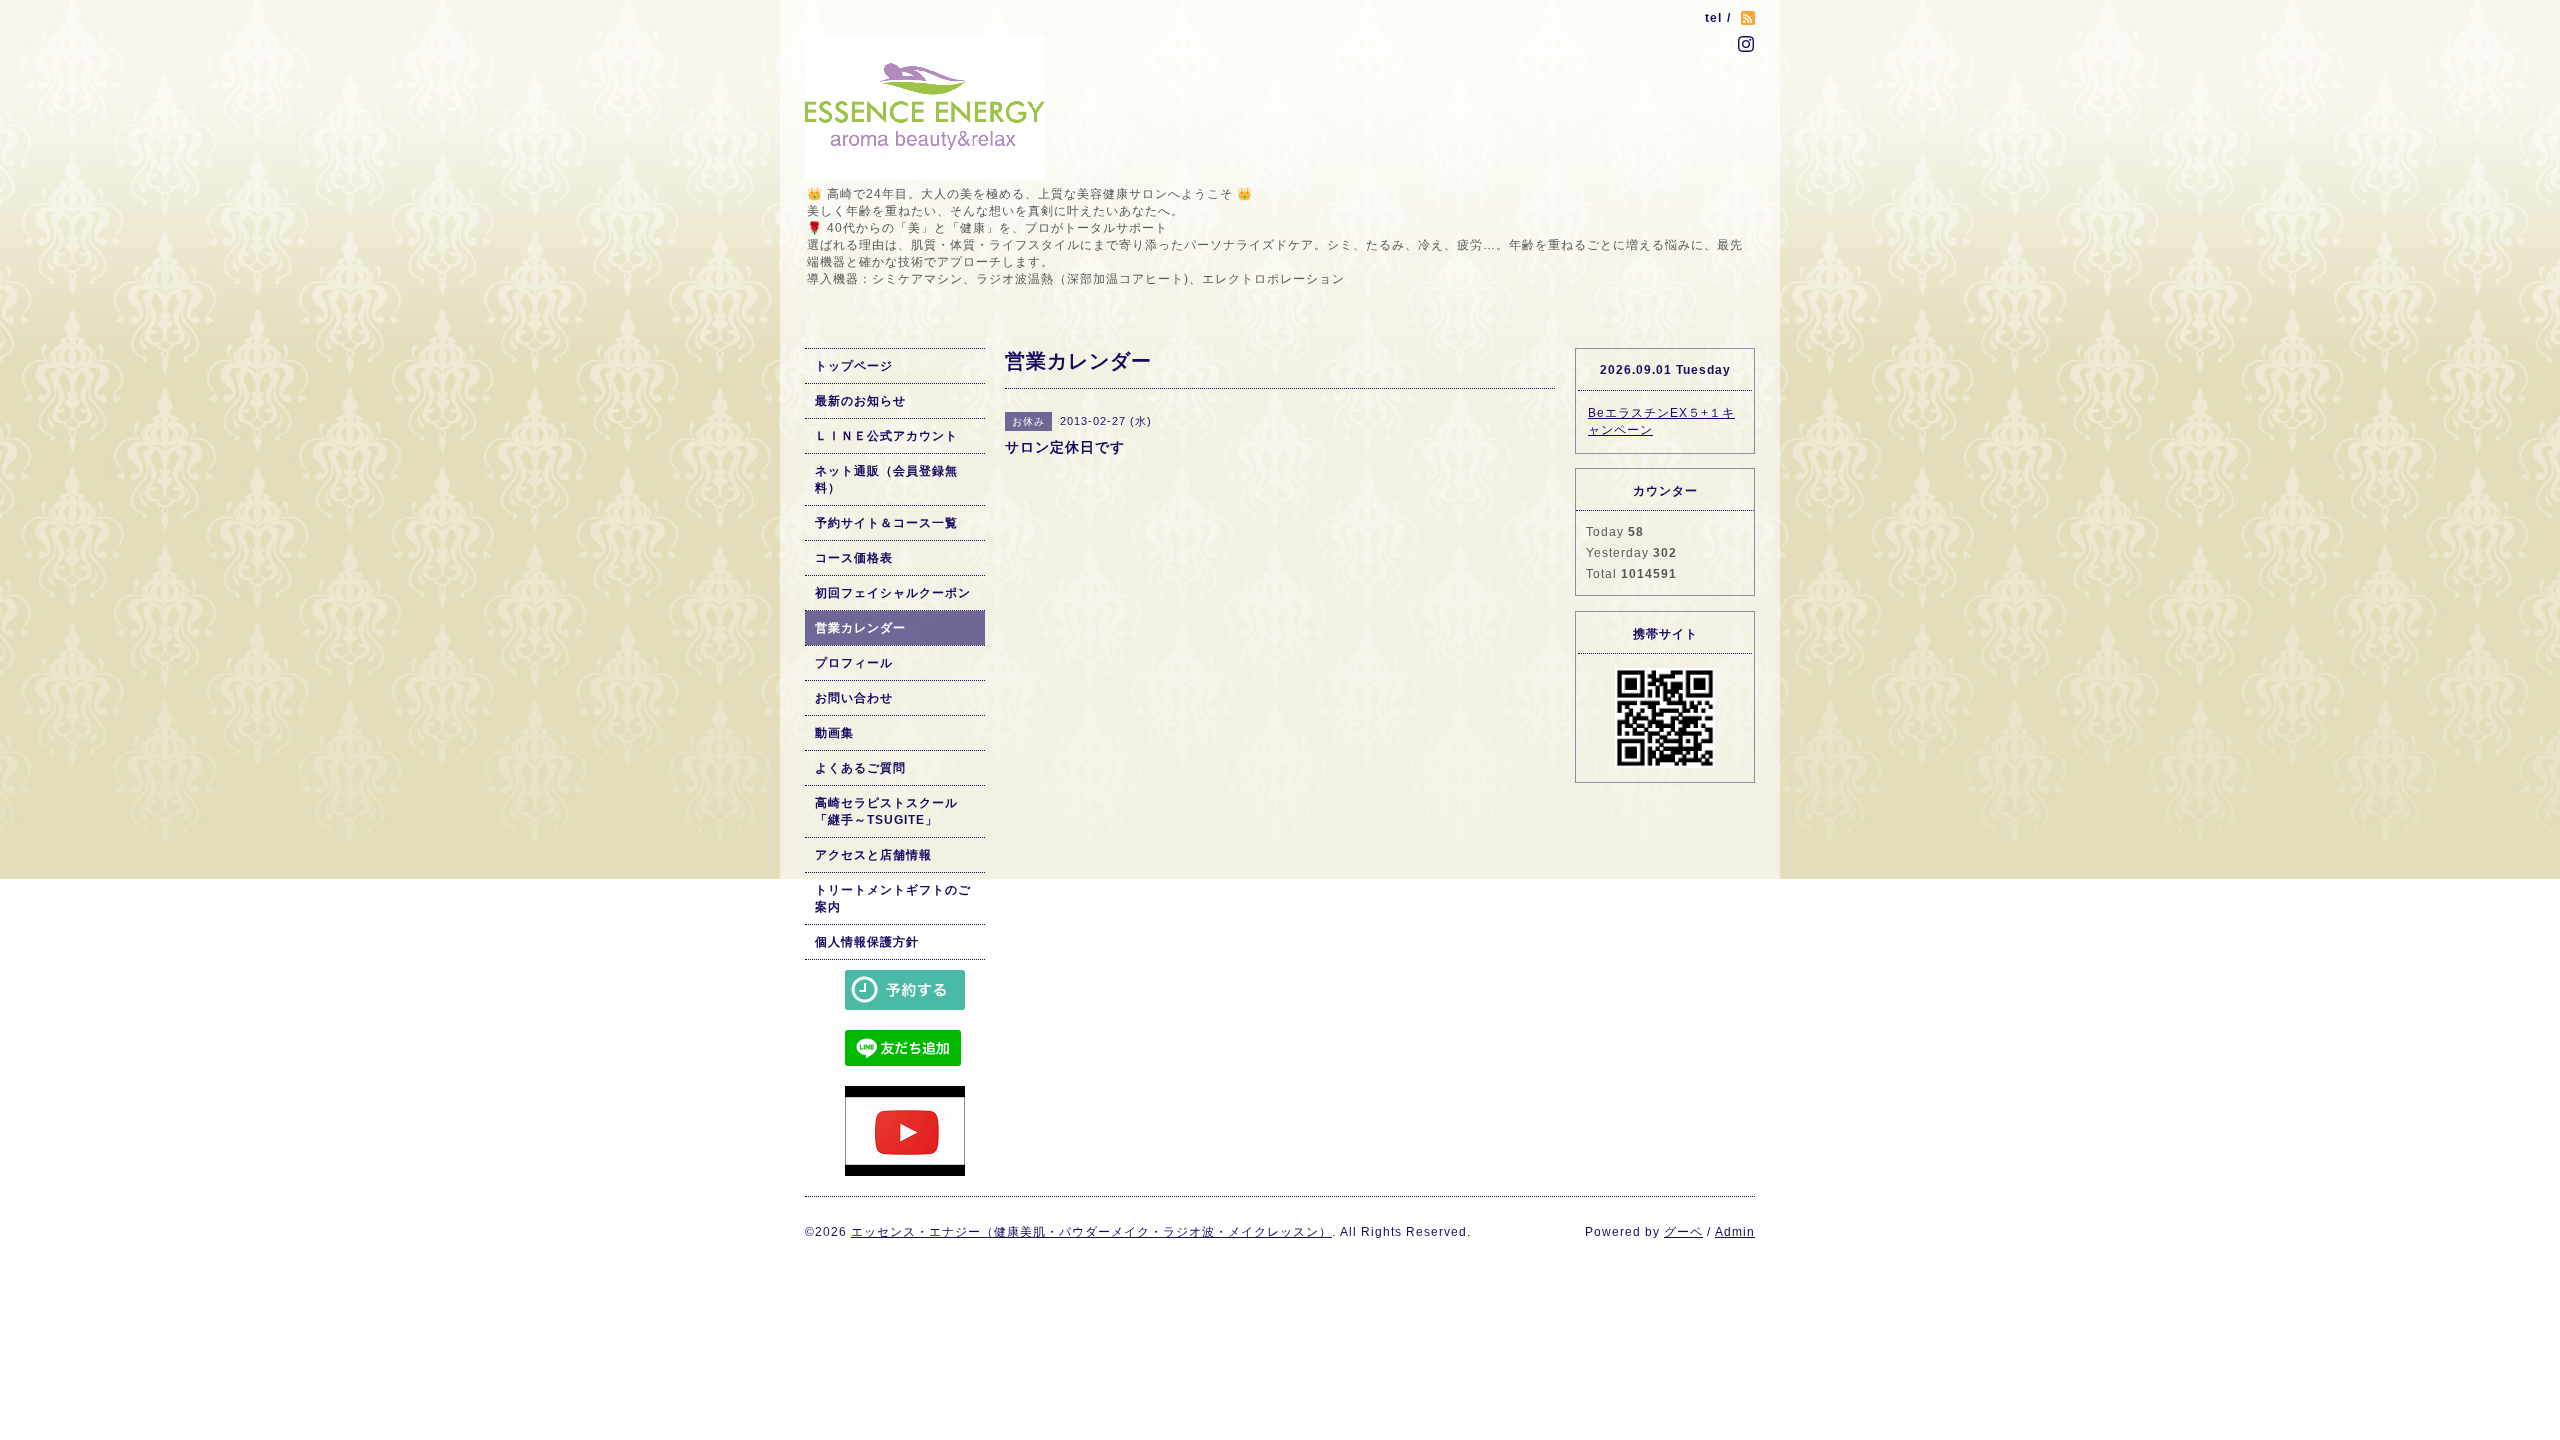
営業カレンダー (860, 628)
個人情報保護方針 (867, 942)
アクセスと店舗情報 (873, 855)
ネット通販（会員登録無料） (886, 479)
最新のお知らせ (860, 401)
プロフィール (854, 663)
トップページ (854, 366)
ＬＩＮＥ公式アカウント (886, 436)
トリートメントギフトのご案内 (893, 898)
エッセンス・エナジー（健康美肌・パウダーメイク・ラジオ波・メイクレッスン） (1091, 1232)
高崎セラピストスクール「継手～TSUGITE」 (886, 811)
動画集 (834, 733)
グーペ (1683, 1232)
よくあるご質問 (860, 768)
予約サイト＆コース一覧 (886, 523)
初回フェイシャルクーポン (893, 593)
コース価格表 (854, 558)
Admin (1735, 1232)
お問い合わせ (854, 698)
